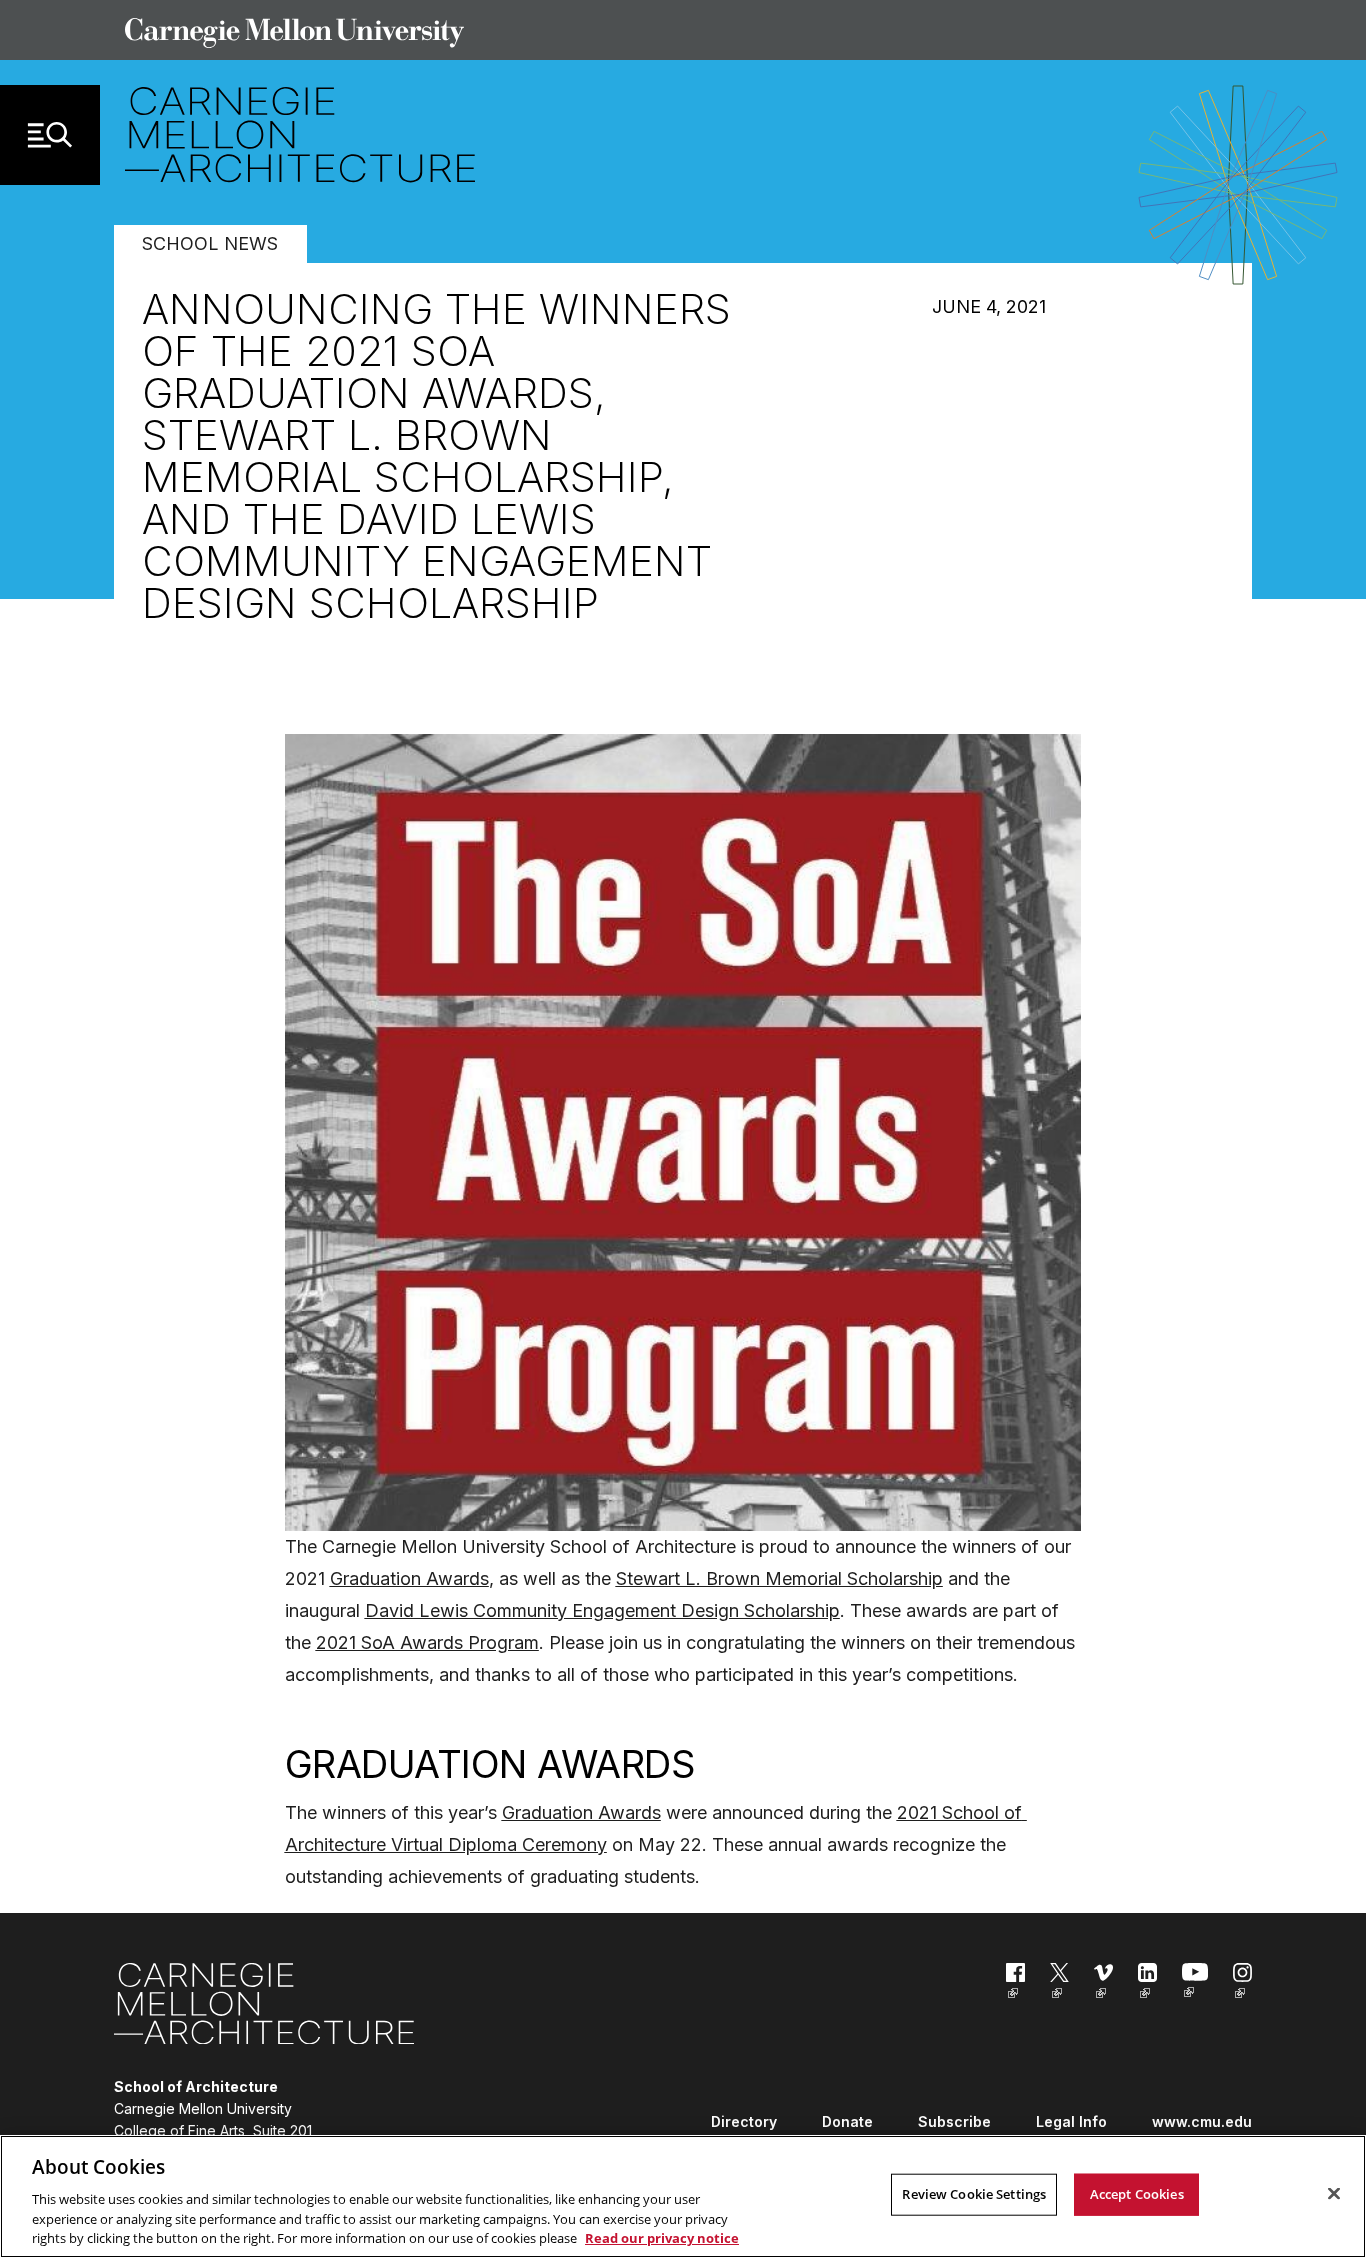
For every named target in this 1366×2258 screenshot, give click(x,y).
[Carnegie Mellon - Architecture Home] (300, 134)
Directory (744, 2121)
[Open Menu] (50, 135)
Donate (847, 2121)
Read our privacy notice (662, 2237)
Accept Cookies (1137, 2194)
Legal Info (1071, 2121)
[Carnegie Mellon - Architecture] (264, 2007)
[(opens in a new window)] (1015, 1984)
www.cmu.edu (1202, 2121)
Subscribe (954, 2121)
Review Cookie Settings (974, 2194)
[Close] (1334, 2194)
